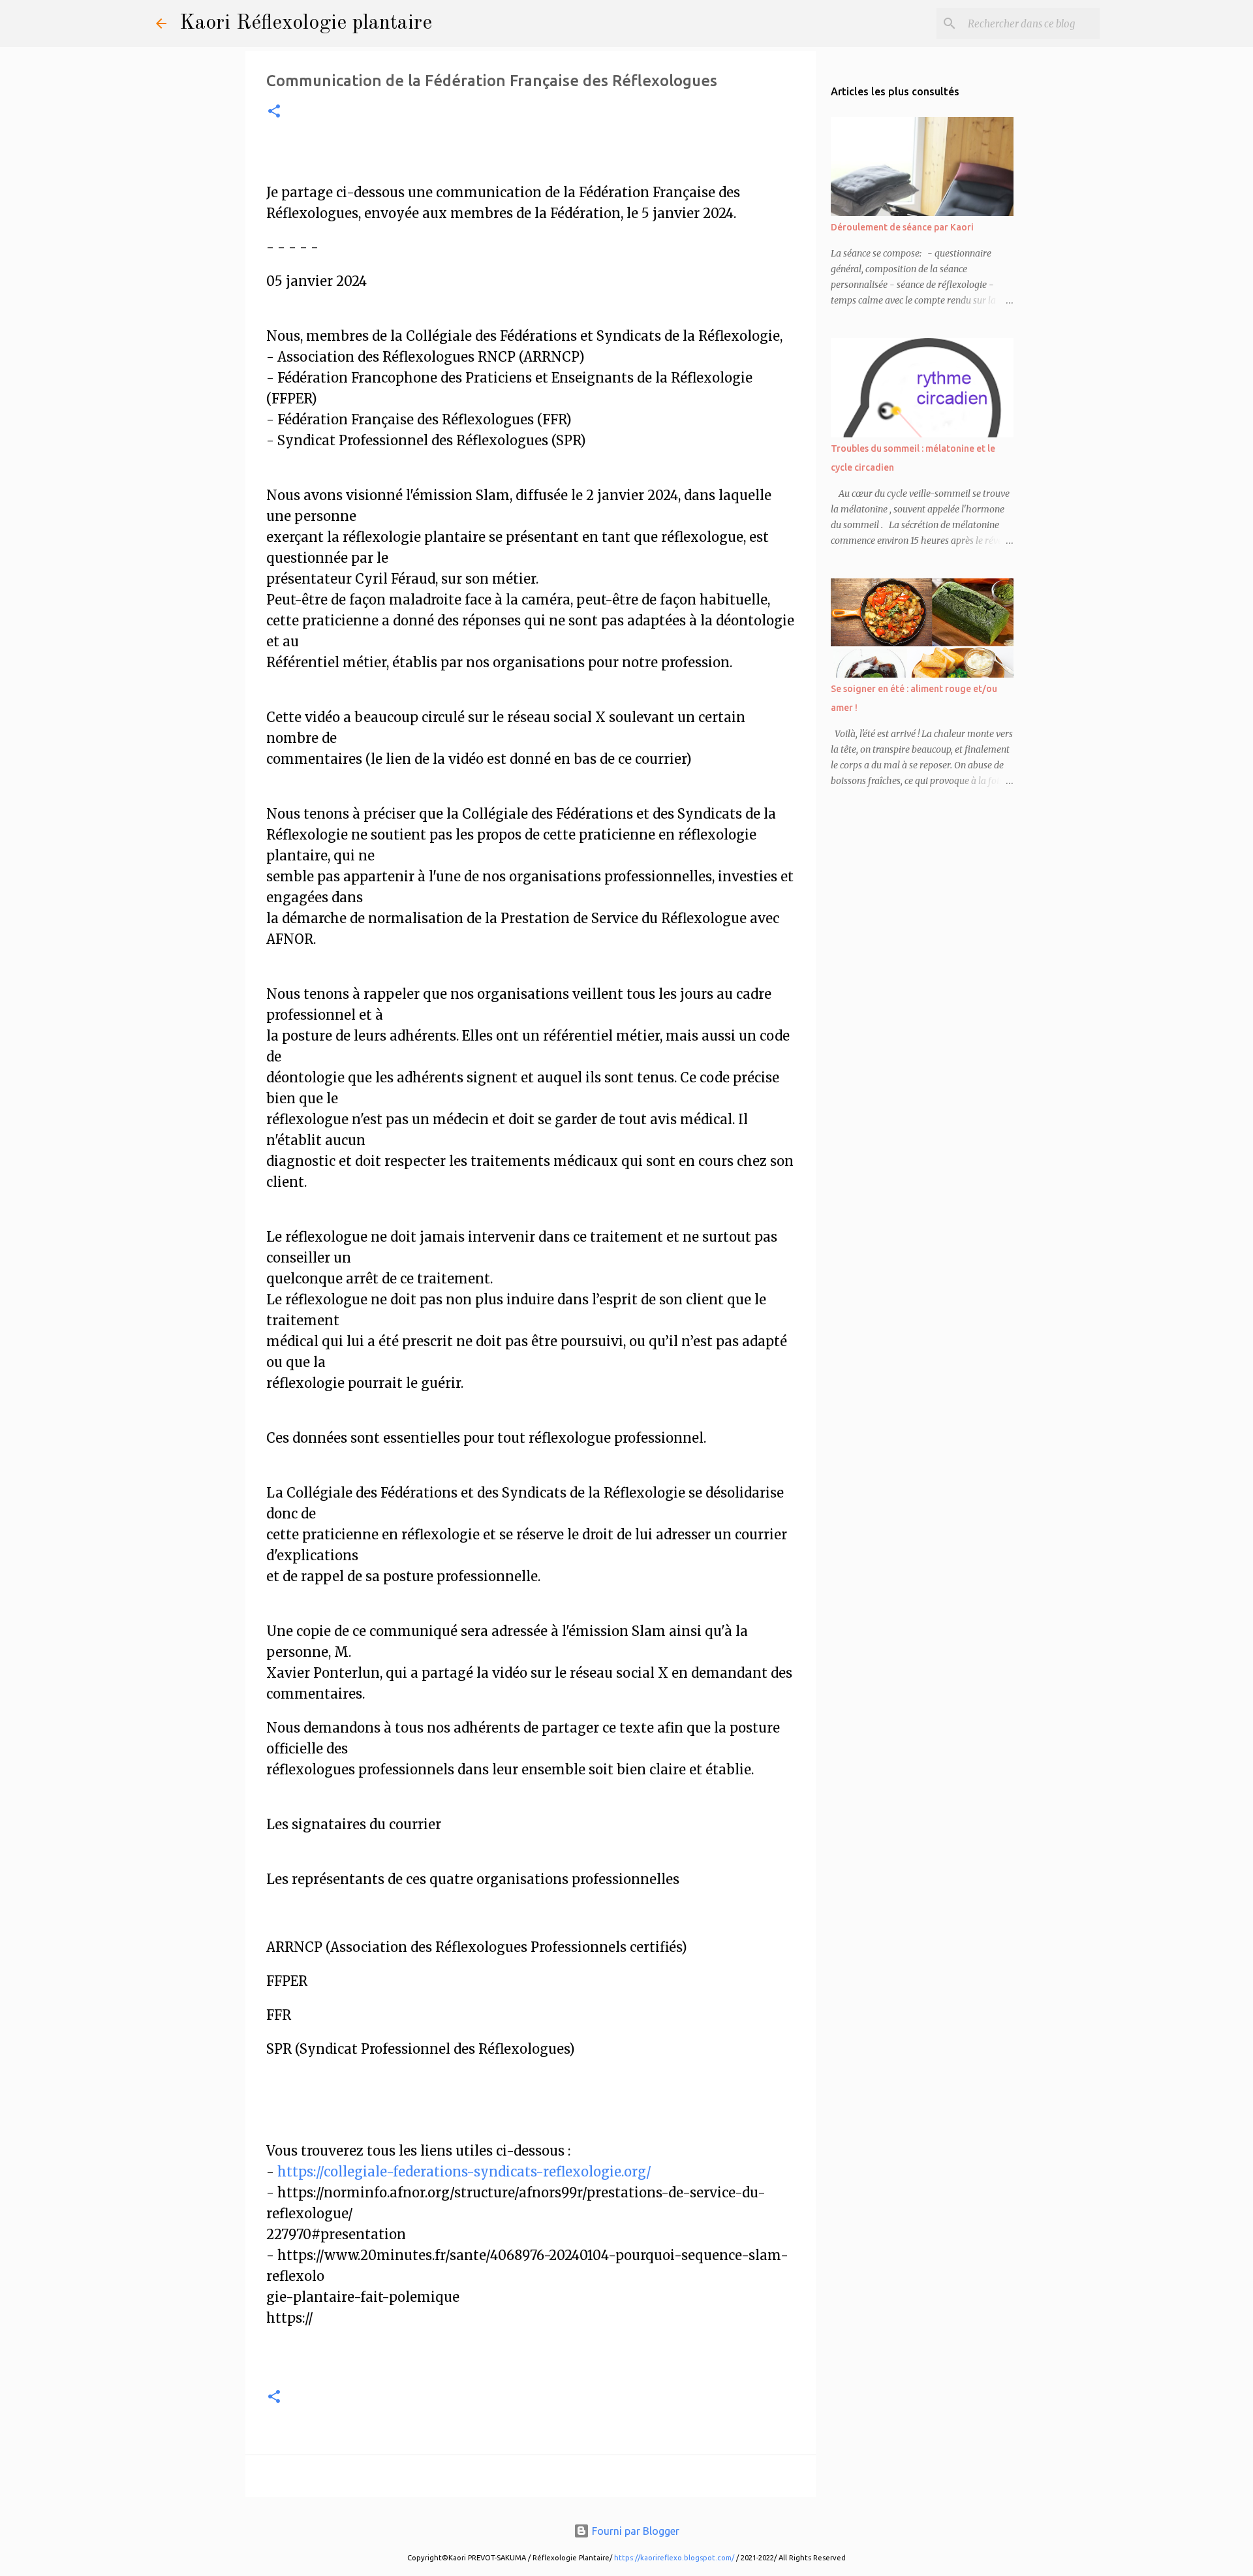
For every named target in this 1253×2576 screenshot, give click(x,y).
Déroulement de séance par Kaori (902, 227)
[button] (274, 113)
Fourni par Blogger (634, 2531)
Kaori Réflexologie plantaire (306, 24)
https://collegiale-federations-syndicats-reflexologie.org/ (464, 2172)
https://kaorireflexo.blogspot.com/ (674, 2558)
